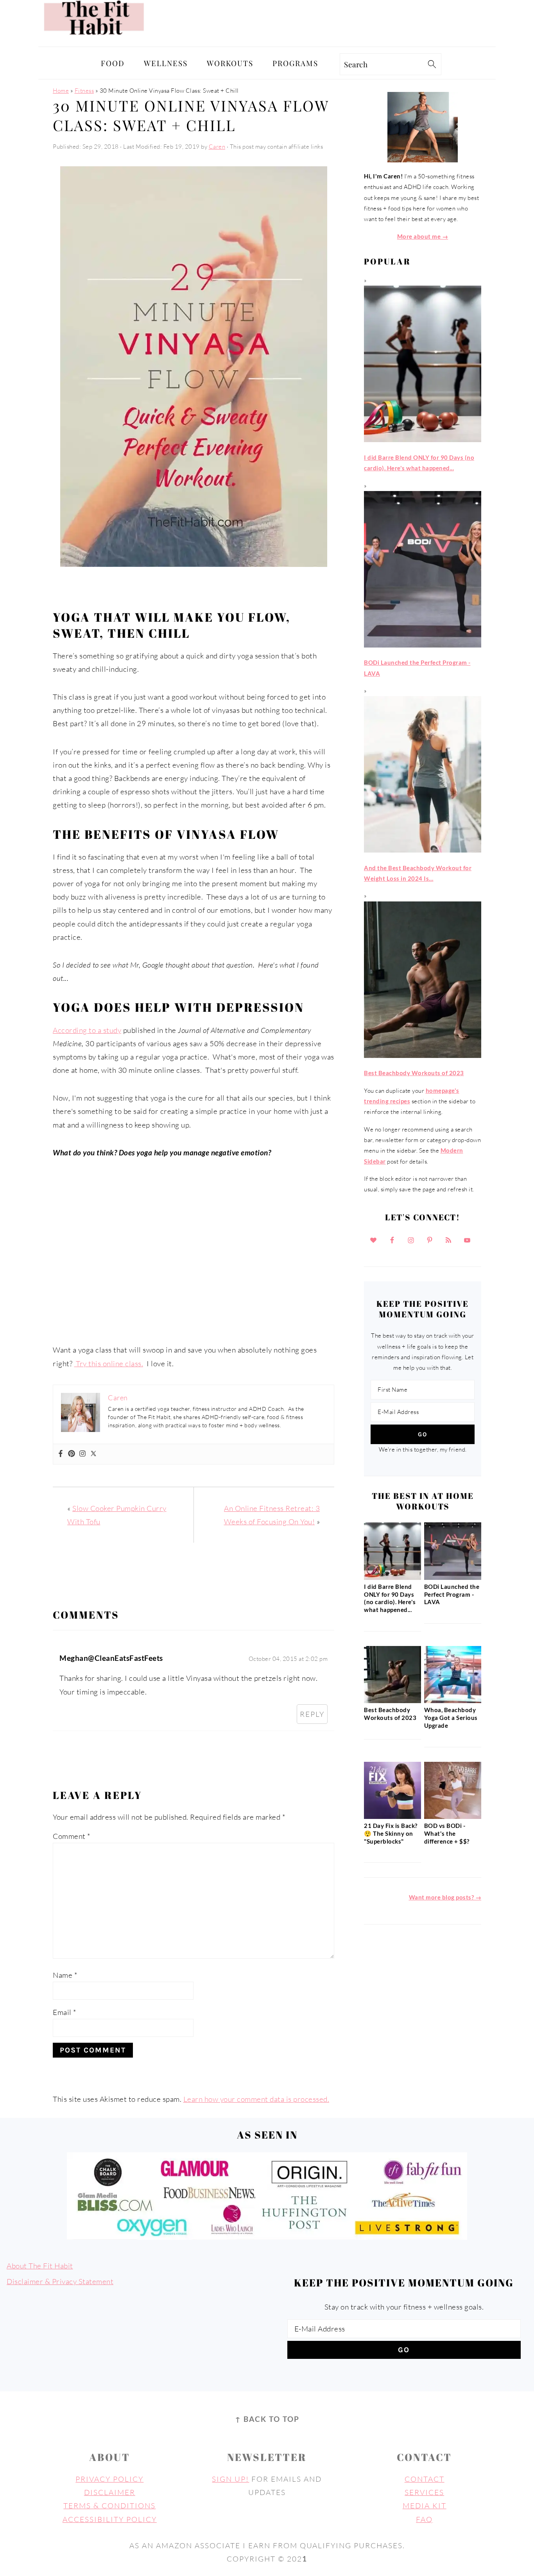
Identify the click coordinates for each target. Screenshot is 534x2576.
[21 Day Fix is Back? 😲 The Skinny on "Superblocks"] (392, 1817)
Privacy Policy (109, 2479)
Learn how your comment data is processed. (256, 2099)
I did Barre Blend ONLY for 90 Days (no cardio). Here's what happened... (390, 1598)
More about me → (423, 236)
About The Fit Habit (40, 2266)
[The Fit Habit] (96, 40)
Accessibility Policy (110, 2519)
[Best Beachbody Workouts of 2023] (392, 1701)
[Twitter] (93, 1454)
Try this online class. (109, 1364)
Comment (72, 1836)
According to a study (87, 1030)
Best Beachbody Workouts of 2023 (390, 1714)
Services (424, 2492)
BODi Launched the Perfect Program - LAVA (452, 1594)
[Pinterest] (72, 1454)
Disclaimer (110, 2492)
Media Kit (425, 2506)
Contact (425, 2479)
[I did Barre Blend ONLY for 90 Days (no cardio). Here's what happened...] (392, 1578)
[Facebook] (61, 1454)
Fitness (84, 91)
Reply (312, 1714)
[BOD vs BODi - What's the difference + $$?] (453, 1817)
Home (61, 91)
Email (65, 2012)
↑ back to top (267, 2419)
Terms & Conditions (109, 2506)
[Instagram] (82, 1454)
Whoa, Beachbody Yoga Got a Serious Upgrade (451, 1718)
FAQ (424, 2519)
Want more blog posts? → (445, 1897)
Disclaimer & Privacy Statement (60, 2281)
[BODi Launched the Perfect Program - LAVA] (453, 1578)
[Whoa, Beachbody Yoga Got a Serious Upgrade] (453, 1701)
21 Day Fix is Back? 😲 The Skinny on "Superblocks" (391, 1833)
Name (65, 1975)
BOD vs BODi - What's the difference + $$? (447, 1833)
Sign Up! (230, 2479)
